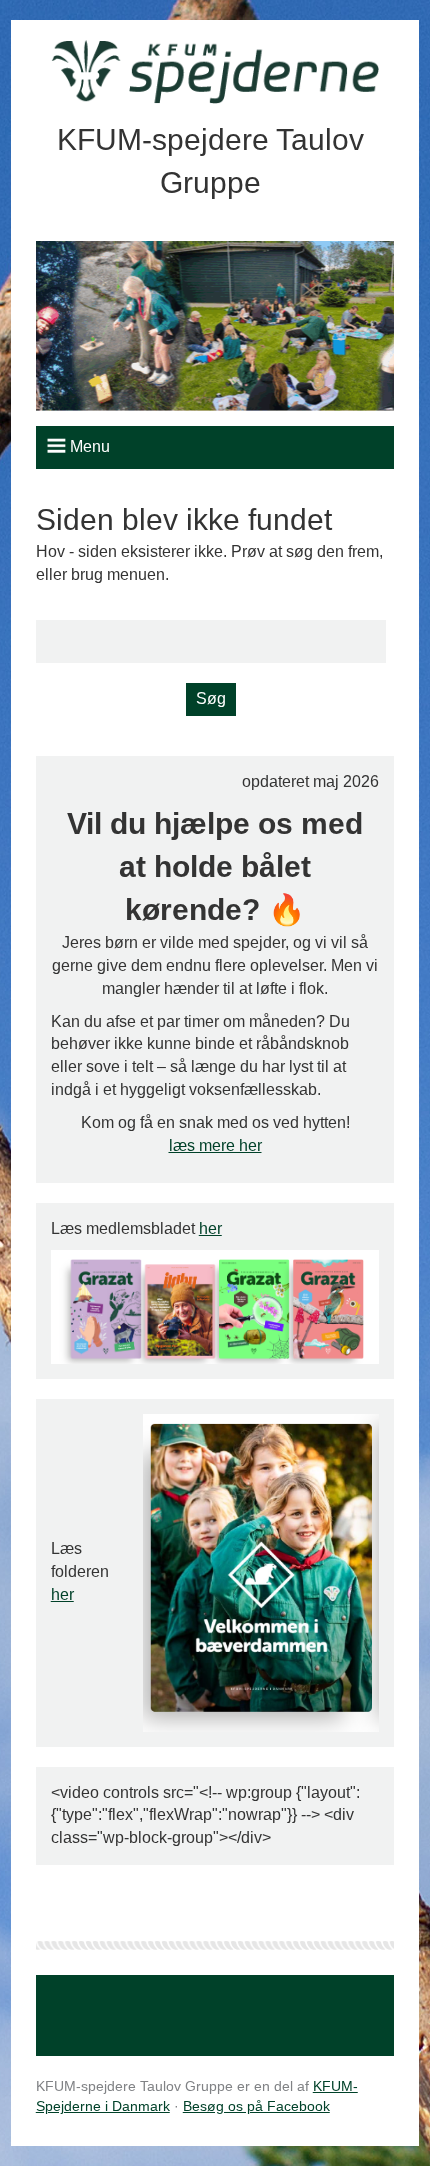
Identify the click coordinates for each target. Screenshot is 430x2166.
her (210, 1228)
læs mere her (215, 1145)
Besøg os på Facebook (256, 2106)
